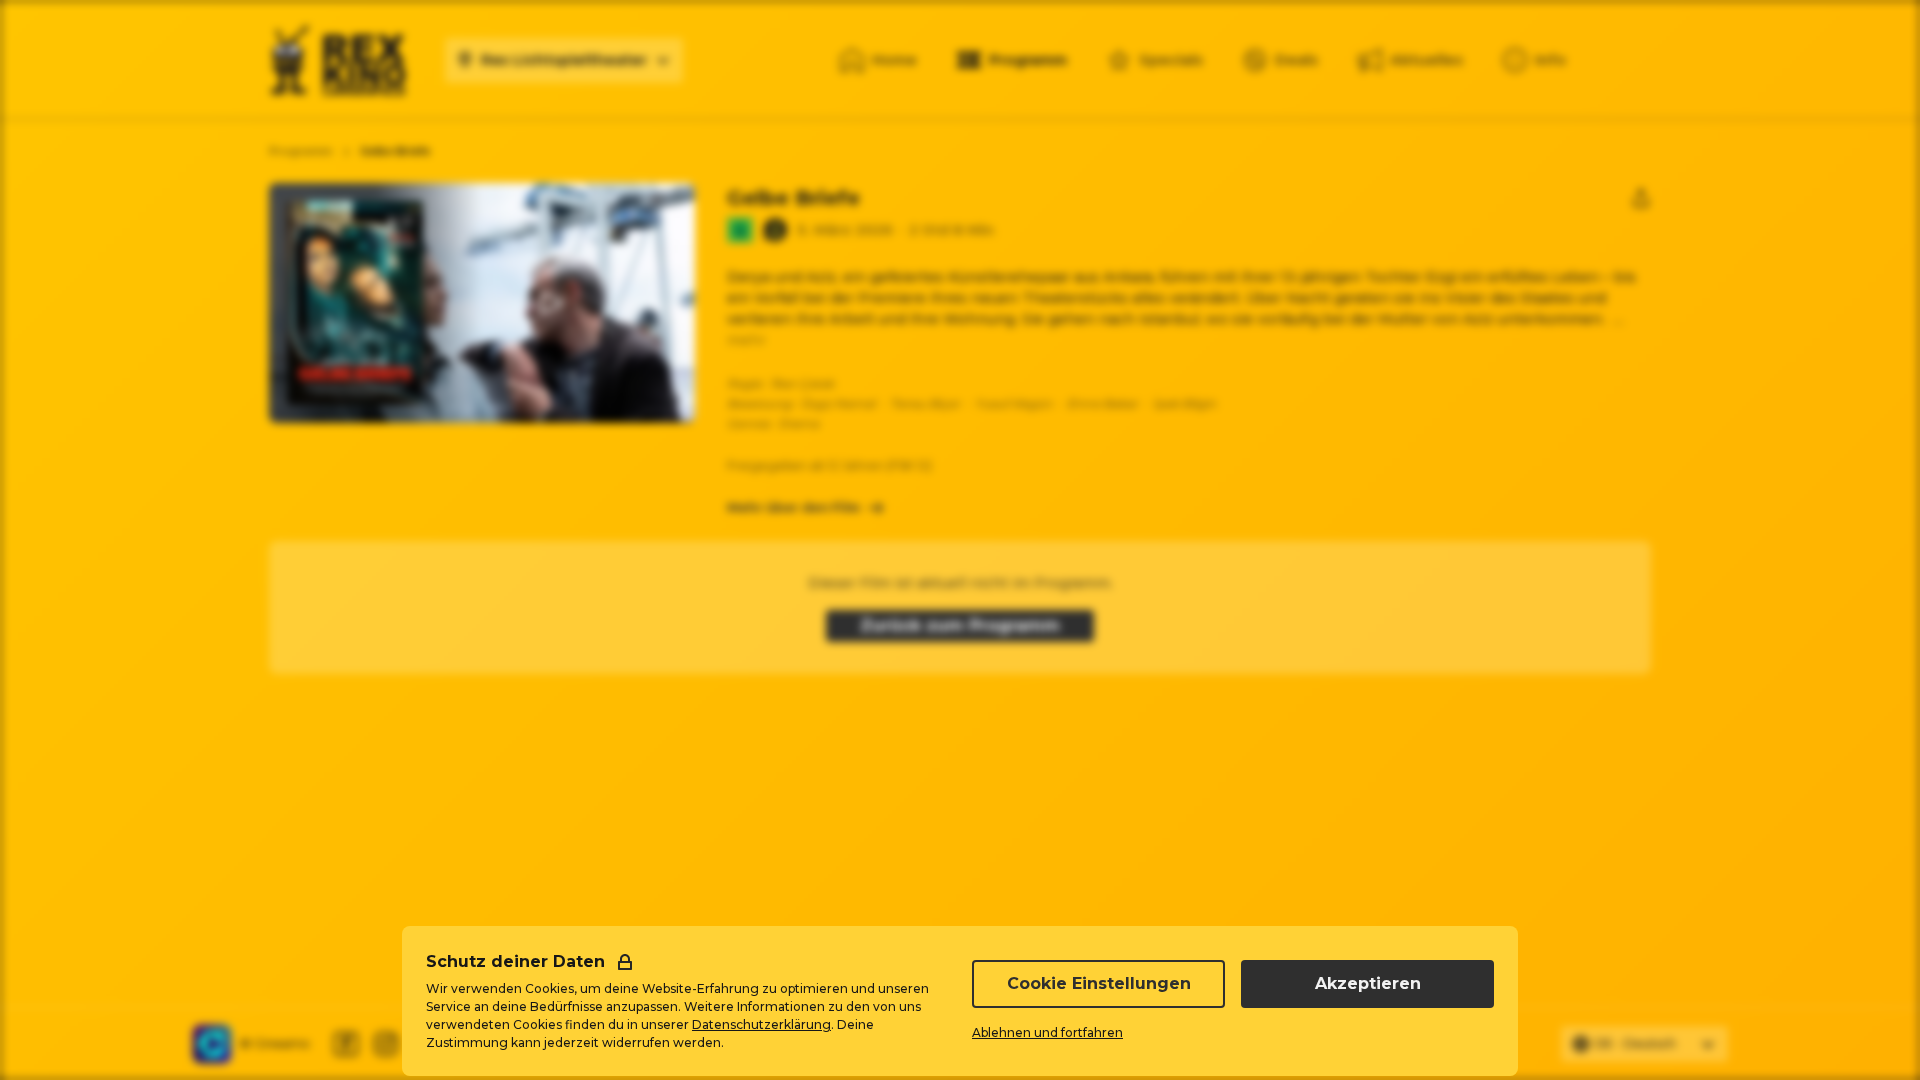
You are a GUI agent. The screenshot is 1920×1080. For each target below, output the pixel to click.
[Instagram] (386, 1044)
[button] (550, 303)
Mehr (746, 340)
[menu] (1534, 60)
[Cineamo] (212, 1044)
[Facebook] (346, 1044)
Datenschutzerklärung (761, 1024)
